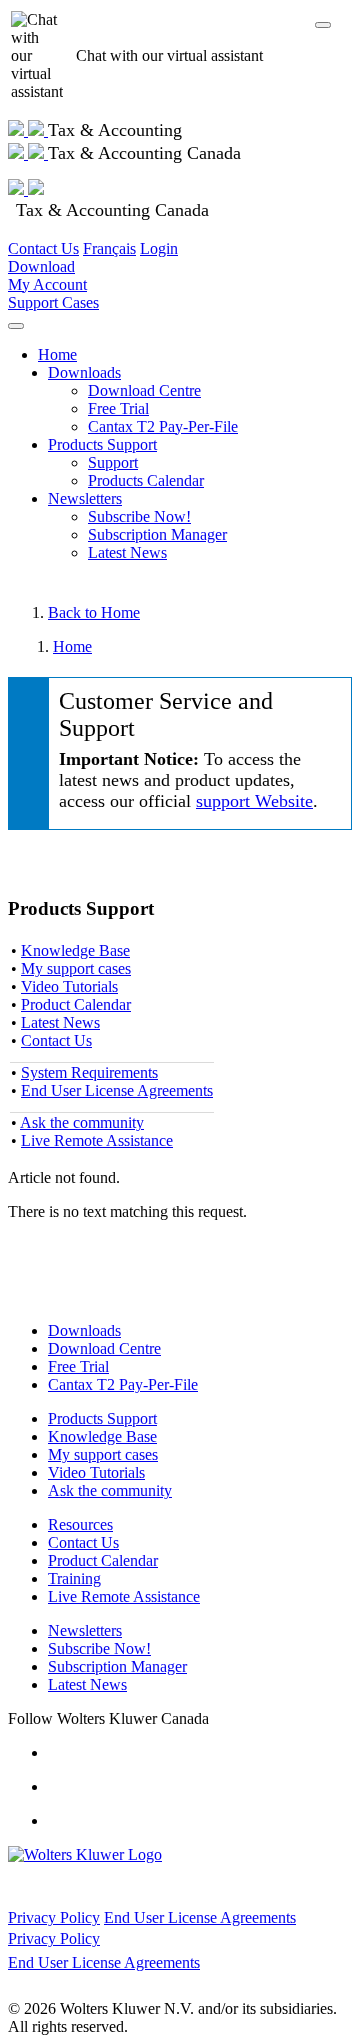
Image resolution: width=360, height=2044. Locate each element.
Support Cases (53, 302)
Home (57, 354)
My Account (47, 284)
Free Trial (118, 408)
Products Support (102, 444)
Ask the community (82, 1122)
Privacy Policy (54, 1917)
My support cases (76, 968)
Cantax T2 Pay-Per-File (163, 426)
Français (109, 248)
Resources (80, 1524)
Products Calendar (146, 480)
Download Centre (144, 390)
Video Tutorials (69, 986)
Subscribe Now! (139, 516)
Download (41, 266)
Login (159, 248)
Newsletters (85, 498)
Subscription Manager (157, 534)
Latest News (127, 552)
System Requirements (89, 1072)
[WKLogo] (85, 1854)
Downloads (84, 372)
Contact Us (43, 248)
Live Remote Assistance (97, 1140)
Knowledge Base (75, 950)
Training (74, 1578)
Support (113, 462)
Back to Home (94, 612)
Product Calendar (76, 1004)
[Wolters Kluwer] (28, 130)
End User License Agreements (117, 1090)
